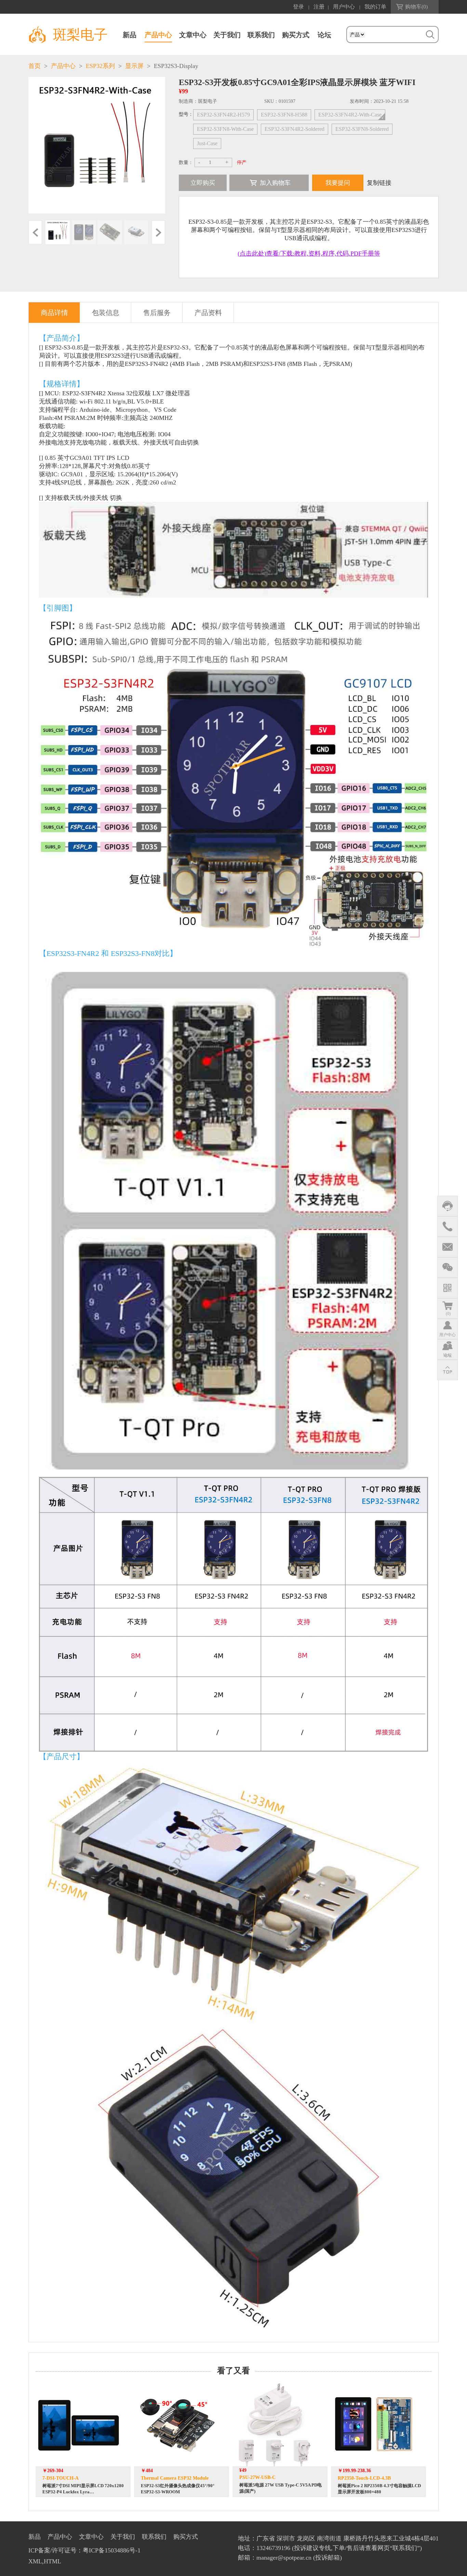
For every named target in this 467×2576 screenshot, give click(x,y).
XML (35, 2561)
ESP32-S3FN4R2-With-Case (350, 115)
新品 (130, 35)
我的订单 (375, 7)
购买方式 (296, 35)
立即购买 (203, 183)
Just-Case (207, 143)
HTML (52, 2561)
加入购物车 (275, 183)
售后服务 (157, 313)
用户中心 (344, 7)
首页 (35, 66)
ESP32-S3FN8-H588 (284, 115)
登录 (298, 7)
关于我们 (227, 35)
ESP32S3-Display (176, 66)
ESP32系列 (100, 66)
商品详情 (54, 313)
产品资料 (208, 313)
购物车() (416, 7)
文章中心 (193, 35)
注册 (319, 7)
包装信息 (106, 313)
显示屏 (134, 66)
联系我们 (261, 35)
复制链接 (379, 183)
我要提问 (338, 183)
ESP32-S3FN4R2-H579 (223, 115)
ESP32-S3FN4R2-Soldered (295, 129)
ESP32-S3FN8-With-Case (225, 129)
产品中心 (158, 35)
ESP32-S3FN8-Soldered (362, 129)
